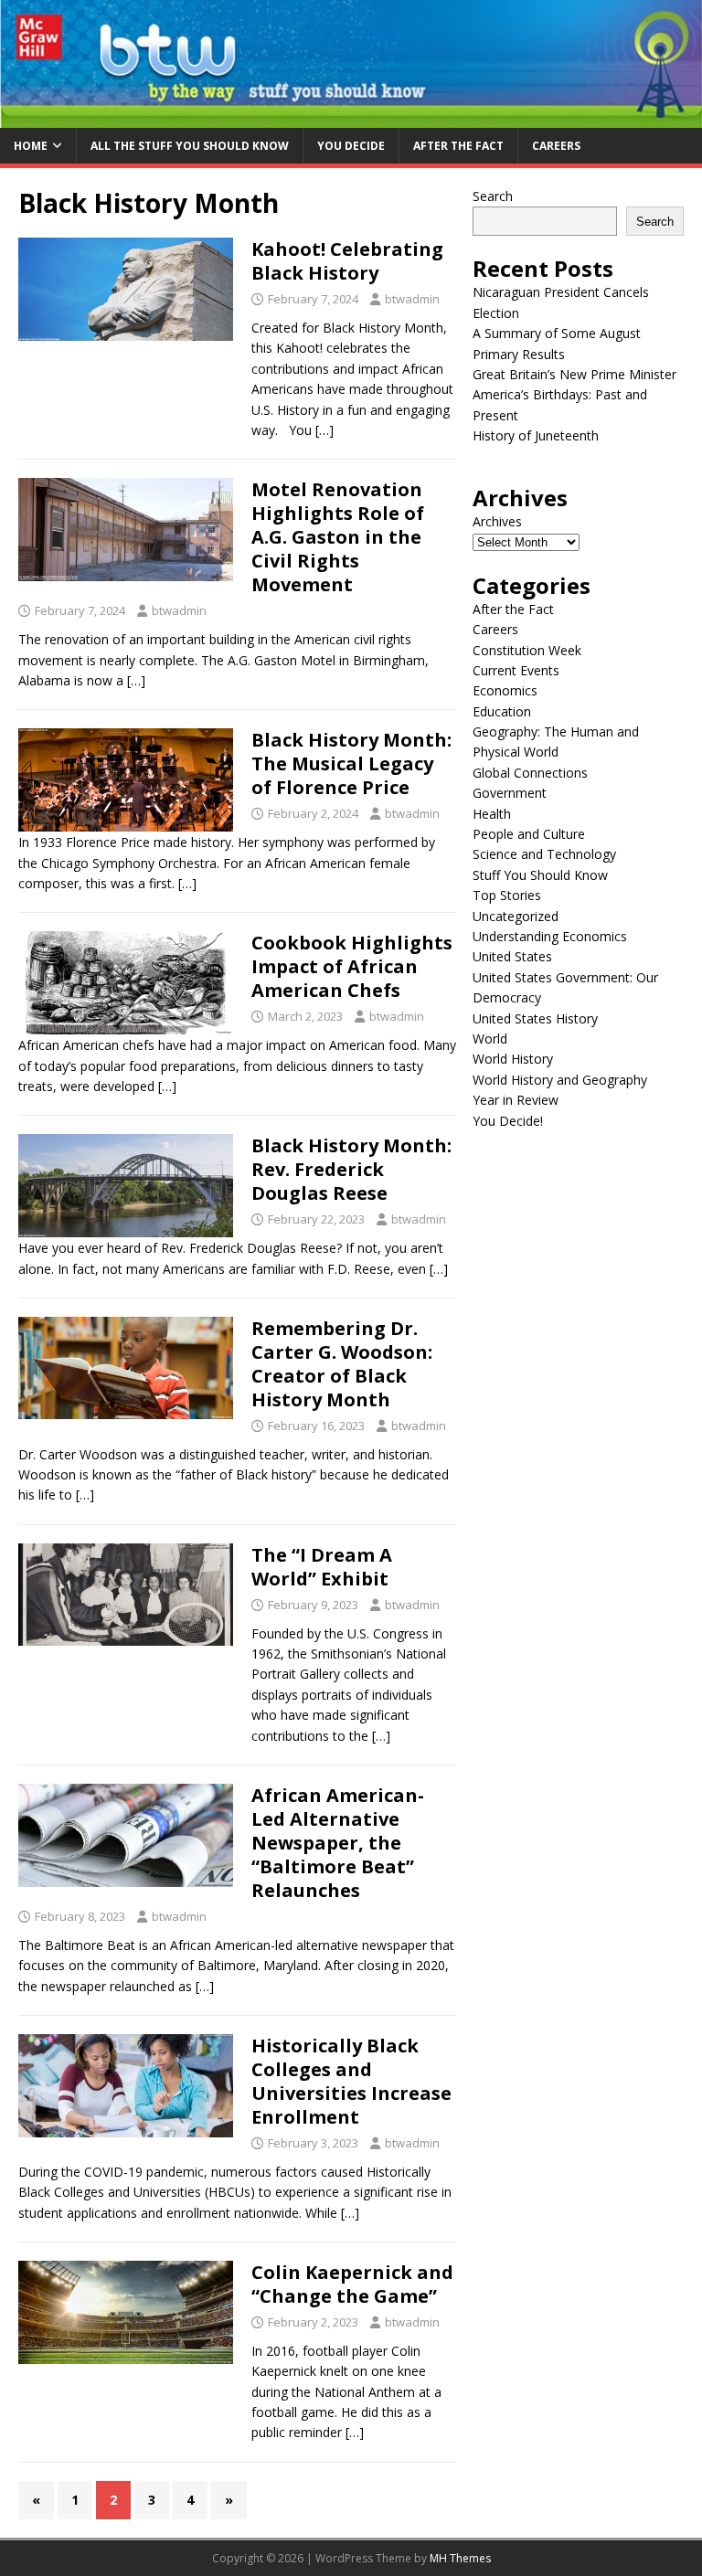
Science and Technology (544, 854)
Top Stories (507, 895)
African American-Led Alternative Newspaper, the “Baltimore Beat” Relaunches (338, 1843)
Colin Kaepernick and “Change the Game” (352, 2284)
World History (513, 1059)
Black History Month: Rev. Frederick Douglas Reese (351, 1169)
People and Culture (529, 834)
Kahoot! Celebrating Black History (347, 261)
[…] (324, 430)
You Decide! (508, 1121)
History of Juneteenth (536, 435)
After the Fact (458, 146)
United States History (535, 1018)
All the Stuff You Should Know (190, 146)
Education (502, 711)
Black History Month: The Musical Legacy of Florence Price (351, 763)
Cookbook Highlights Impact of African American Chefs (352, 966)
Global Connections (530, 773)
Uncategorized (516, 916)
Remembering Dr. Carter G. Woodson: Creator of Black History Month (342, 1364)
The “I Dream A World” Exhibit (322, 1567)
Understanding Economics (550, 936)
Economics (505, 690)
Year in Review (516, 1100)
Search (493, 196)
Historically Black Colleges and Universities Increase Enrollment (351, 2081)
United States (512, 956)
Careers (556, 146)
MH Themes (460, 2558)
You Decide (351, 146)
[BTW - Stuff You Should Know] (351, 117)
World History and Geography (560, 1080)
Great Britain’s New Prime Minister (574, 374)
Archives (497, 521)
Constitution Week (527, 650)
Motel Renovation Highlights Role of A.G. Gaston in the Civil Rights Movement (338, 537)
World (490, 1039)
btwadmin (412, 299)
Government (510, 793)
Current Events (516, 670)
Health (492, 814)
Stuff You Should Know (540, 875)
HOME (31, 146)
